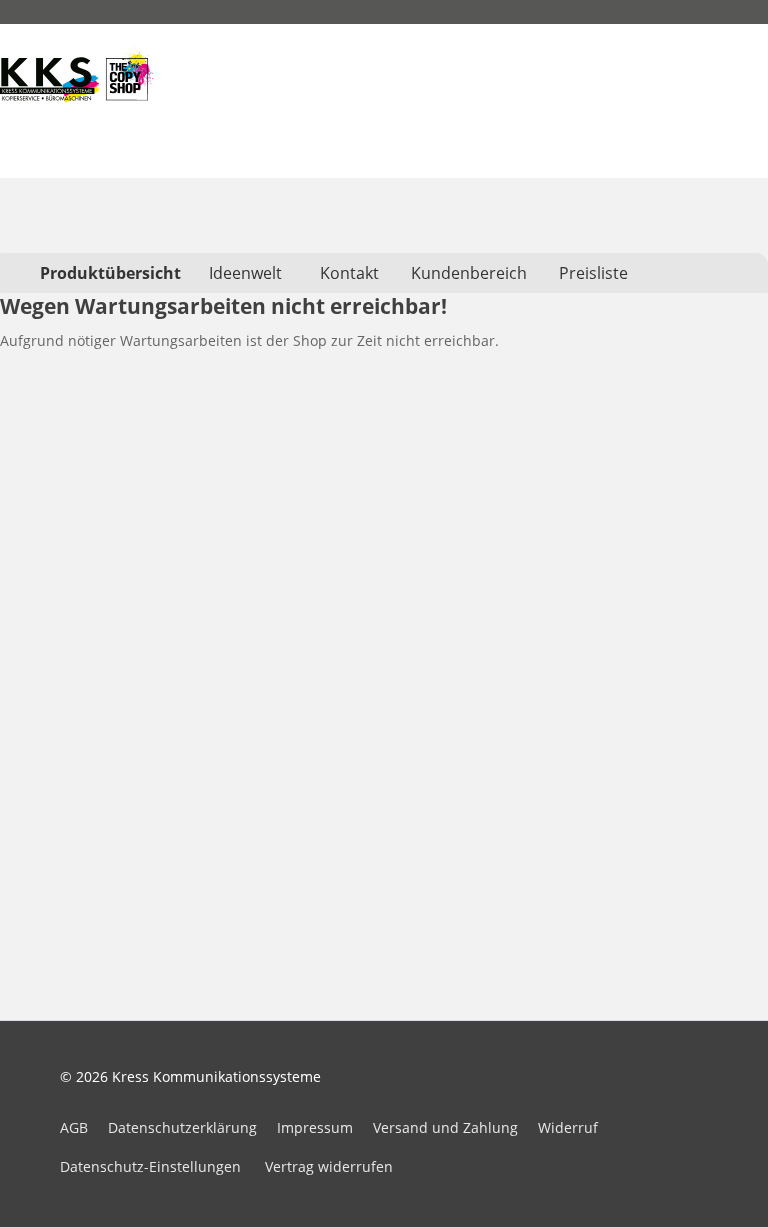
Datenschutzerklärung (182, 1127)
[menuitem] (110, 273)
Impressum (315, 1127)
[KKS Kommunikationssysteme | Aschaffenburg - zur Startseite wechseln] (77, 73)
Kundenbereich (469, 273)
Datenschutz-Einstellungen (150, 1166)
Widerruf (568, 1127)
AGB (74, 1127)
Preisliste (593, 273)
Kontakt (349, 273)
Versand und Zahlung (445, 1127)
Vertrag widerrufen (329, 1166)
